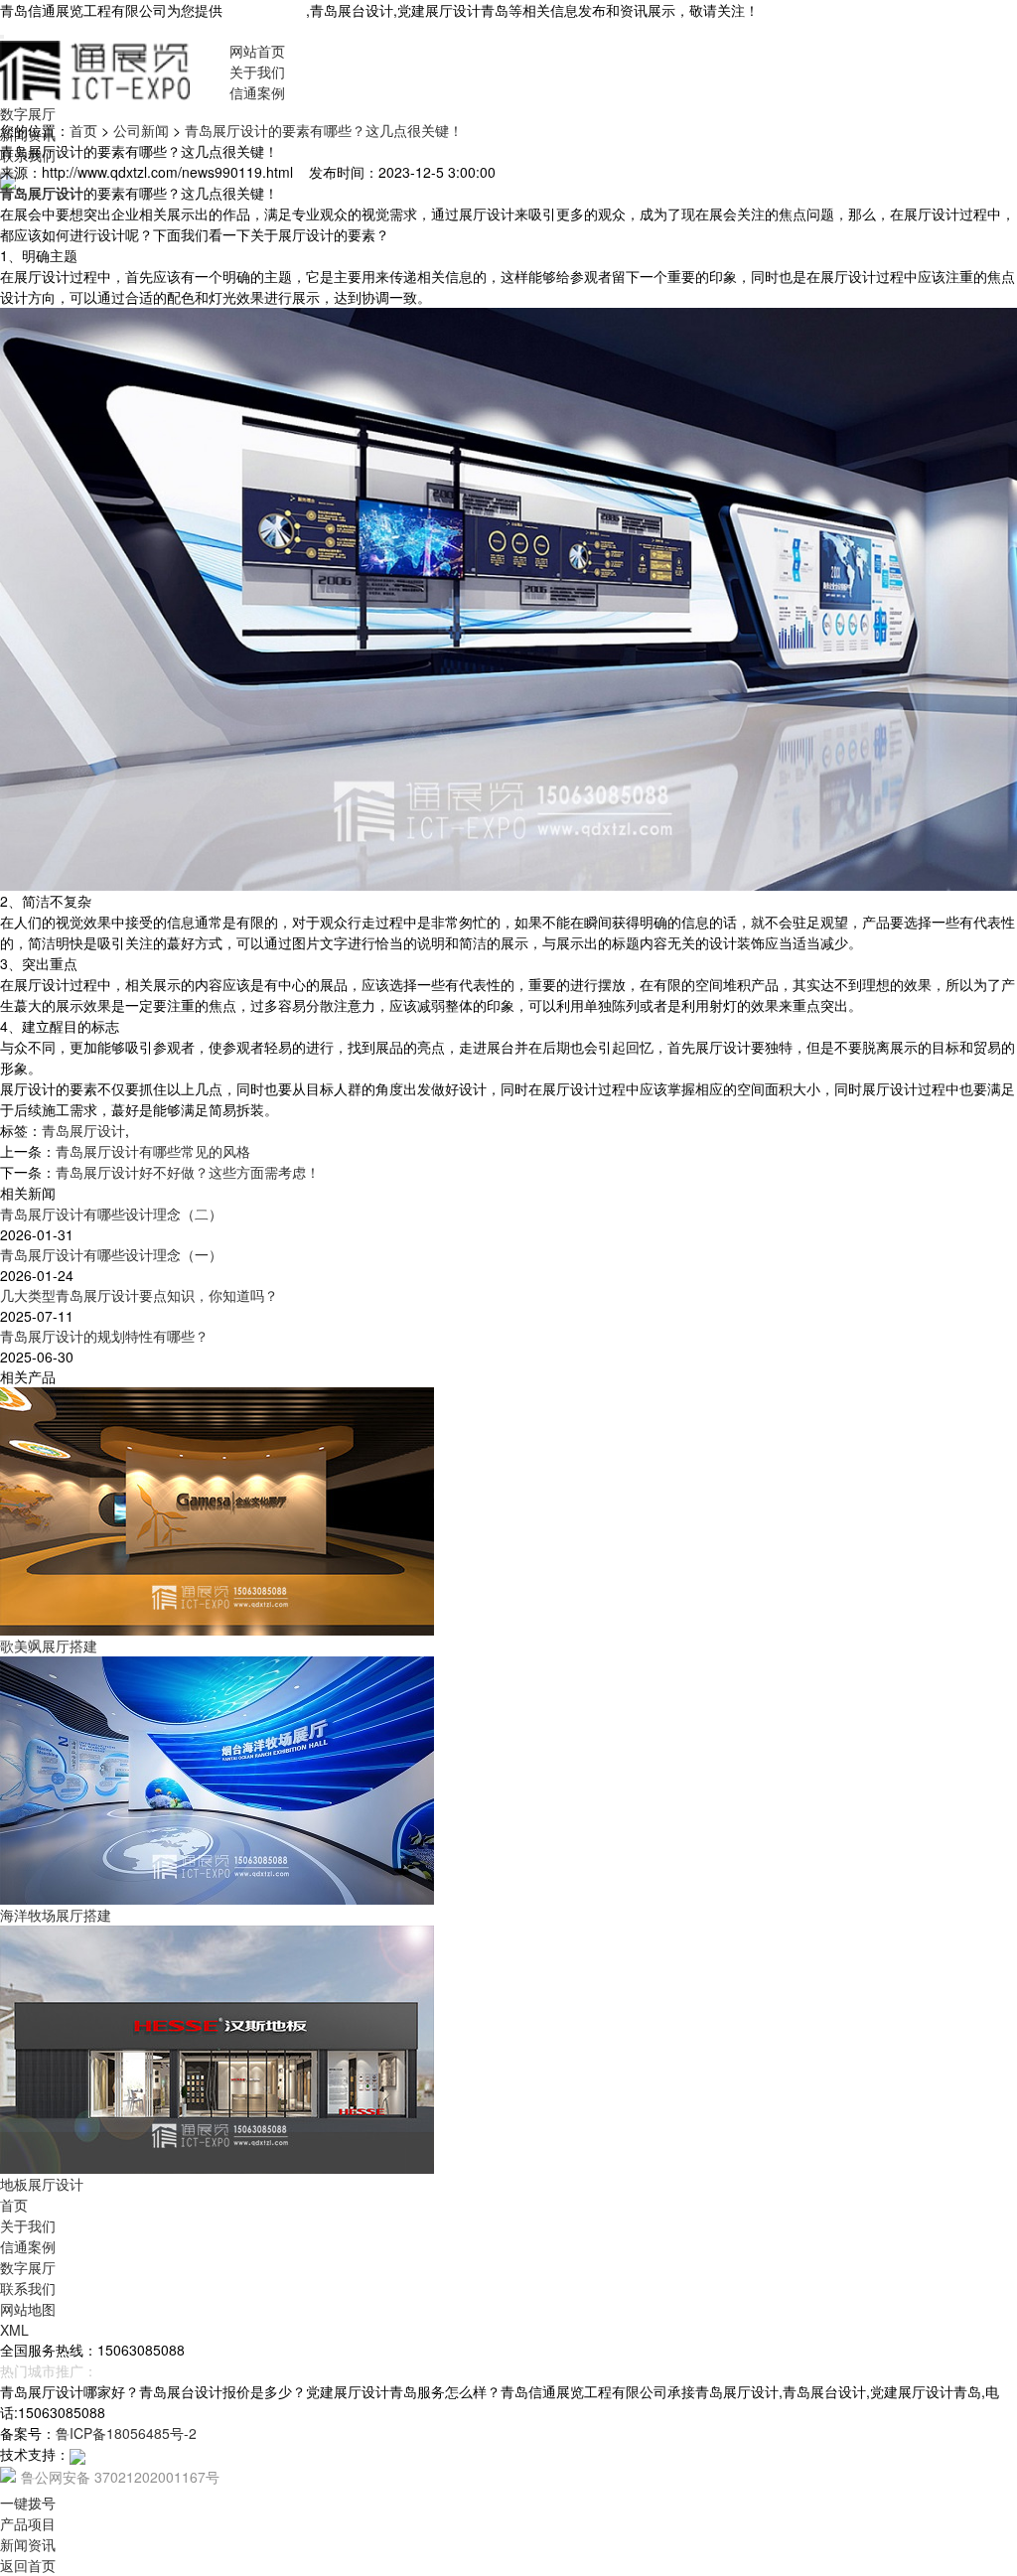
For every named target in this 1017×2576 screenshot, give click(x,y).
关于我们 (257, 72)
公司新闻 (141, 130)
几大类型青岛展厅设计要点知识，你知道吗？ (139, 1295)
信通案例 (257, 92)
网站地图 (28, 2309)
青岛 (111, 2370)
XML (14, 2330)
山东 (207, 2370)
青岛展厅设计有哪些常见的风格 (153, 1151)
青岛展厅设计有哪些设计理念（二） (111, 1214)
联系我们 (28, 2288)
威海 (175, 2370)
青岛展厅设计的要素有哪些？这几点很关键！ (324, 130)
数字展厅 (28, 113)
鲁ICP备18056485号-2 (126, 2433)
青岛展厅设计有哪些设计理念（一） (111, 1254)
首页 (83, 130)
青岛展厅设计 (264, 10)
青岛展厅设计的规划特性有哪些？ (104, 1336)
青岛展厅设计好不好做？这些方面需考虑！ (188, 1172)
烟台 (143, 2370)
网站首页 (257, 51)
